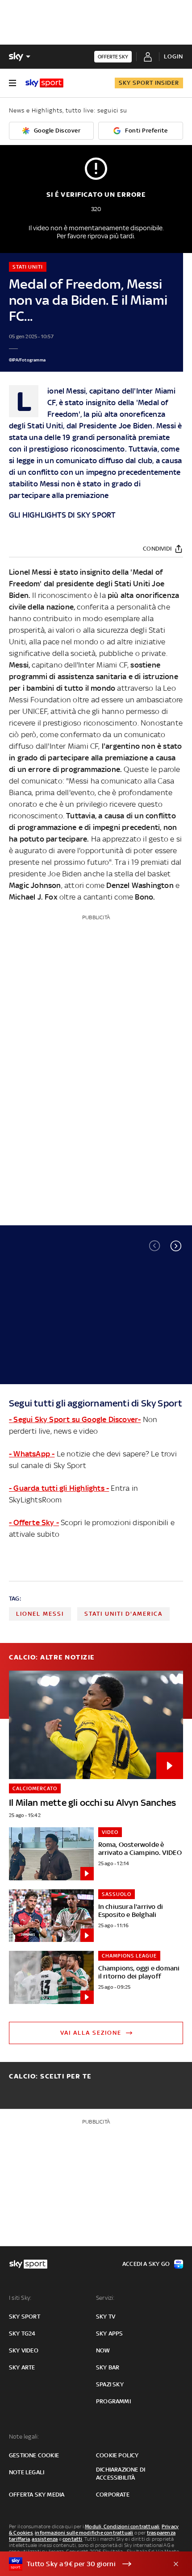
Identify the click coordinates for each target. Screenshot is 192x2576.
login (173, 56)
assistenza (45, 2539)
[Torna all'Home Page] (44, 83)
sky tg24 (22, 2333)
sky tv (106, 2317)
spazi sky (110, 2384)
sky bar (108, 2367)
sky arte (22, 2367)
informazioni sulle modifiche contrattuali (84, 2533)
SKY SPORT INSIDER (149, 83)
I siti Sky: (20, 2298)
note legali (27, 2472)
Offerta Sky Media (37, 2495)
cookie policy (117, 2455)
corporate (113, 2495)
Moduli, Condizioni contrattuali (122, 2526)
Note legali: (24, 2437)
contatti (73, 2539)
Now (103, 2350)
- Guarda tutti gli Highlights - (59, 1488)
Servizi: (105, 2298)
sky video (24, 2350)
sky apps (110, 2333)
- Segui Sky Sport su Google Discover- (75, 1419)
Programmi (113, 2401)
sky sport (25, 2317)
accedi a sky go (146, 2264)
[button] (176, 1246)
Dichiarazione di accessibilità (121, 2474)
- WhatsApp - (32, 1454)
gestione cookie (34, 2455)
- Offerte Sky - (34, 1522)
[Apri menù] (13, 83)
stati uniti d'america (123, 1614)
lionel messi (40, 1614)
